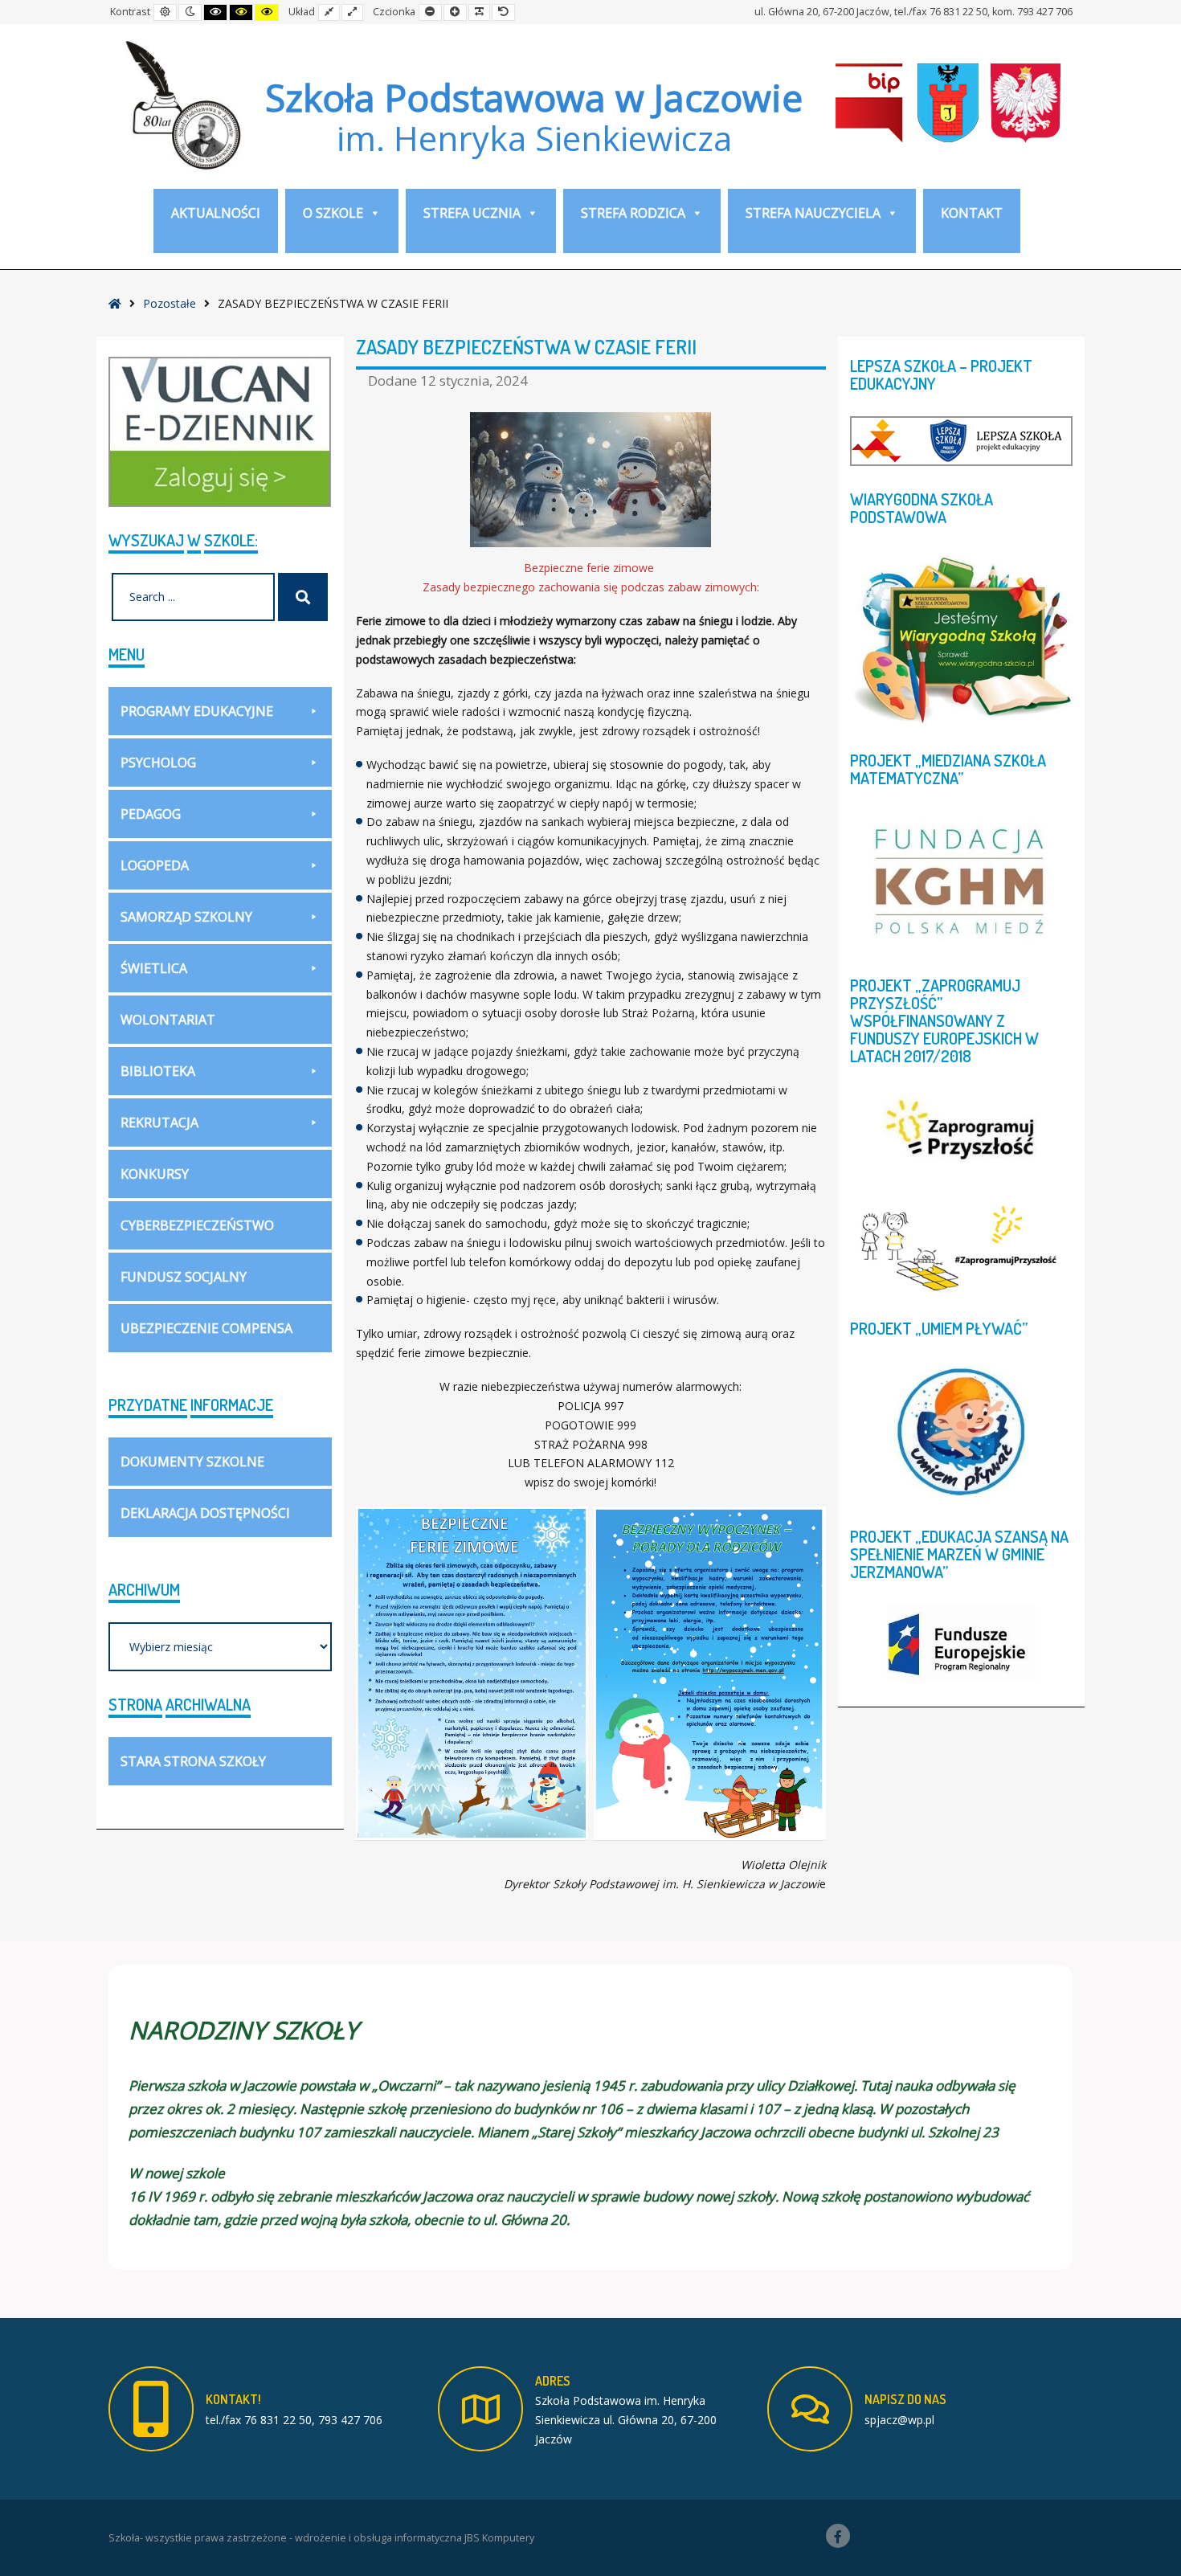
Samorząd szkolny (186, 917)
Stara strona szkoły (193, 1761)
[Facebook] (838, 2536)
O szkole (333, 213)
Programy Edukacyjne (197, 711)
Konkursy (155, 1174)
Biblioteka (158, 1071)
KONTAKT (972, 213)
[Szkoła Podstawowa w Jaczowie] (181, 104)
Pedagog (151, 814)
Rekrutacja (159, 1122)
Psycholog (158, 763)
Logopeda (155, 865)
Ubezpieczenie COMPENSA (206, 1328)
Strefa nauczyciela (813, 213)
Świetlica (154, 968)
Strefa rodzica (633, 213)
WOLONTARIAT (168, 1020)
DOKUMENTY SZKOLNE (192, 1462)
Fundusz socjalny (184, 1277)
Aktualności (216, 213)
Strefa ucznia (472, 213)
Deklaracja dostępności (205, 1513)
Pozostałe (170, 303)
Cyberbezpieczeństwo (197, 1225)
